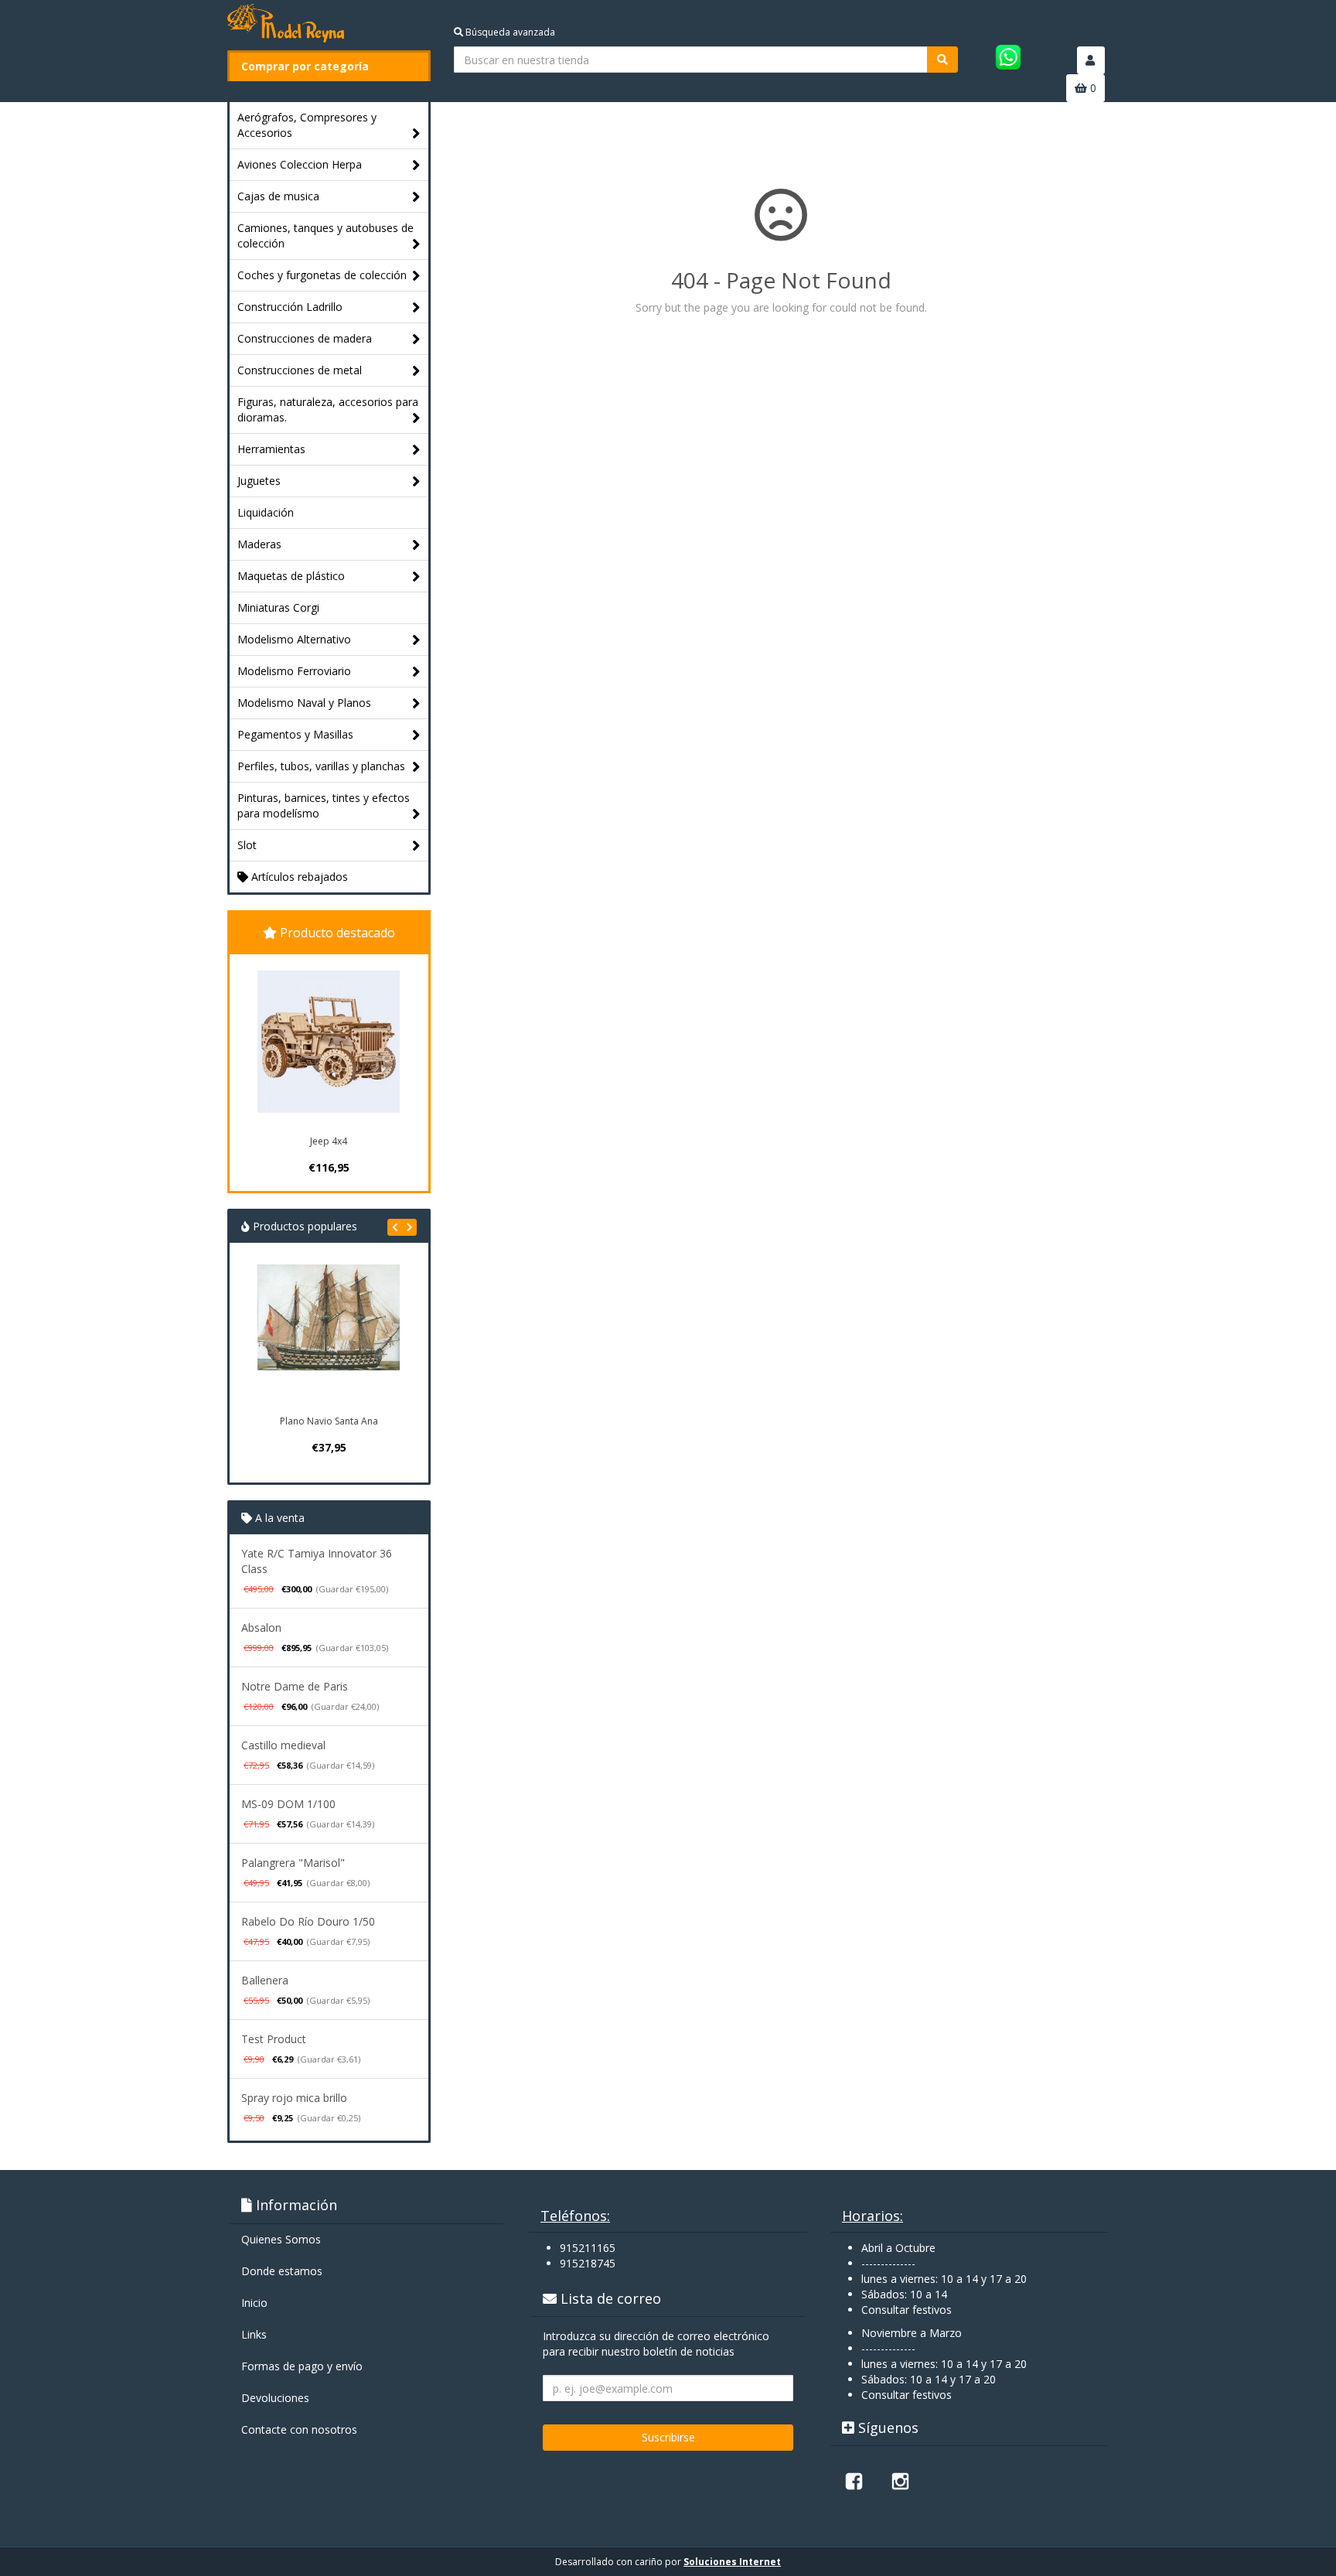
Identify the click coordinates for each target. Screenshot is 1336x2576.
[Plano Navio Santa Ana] (329, 1336)
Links (254, 2334)
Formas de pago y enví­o (302, 2366)
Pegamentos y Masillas (295, 734)
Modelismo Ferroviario (294, 671)
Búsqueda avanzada (509, 32)
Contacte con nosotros (299, 2429)
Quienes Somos (281, 2239)
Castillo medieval (283, 1745)
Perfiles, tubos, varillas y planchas (321, 766)
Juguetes (259, 481)
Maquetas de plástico (291, 576)
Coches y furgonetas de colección (322, 275)
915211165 (588, 2248)
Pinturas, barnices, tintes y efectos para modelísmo (324, 805)
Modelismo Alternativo (294, 639)
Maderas (259, 544)
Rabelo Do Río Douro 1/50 (308, 1921)
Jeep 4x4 (329, 1141)
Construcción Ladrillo (290, 307)
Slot (247, 845)
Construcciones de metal (300, 370)
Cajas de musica (278, 196)
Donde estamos (282, 2271)
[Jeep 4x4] (329, 1042)
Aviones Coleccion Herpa (300, 164)
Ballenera (265, 1980)
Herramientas (271, 449)
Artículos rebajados (298, 877)
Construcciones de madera (305, 338)
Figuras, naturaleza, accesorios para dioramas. (328, 409)
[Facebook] (854, 2481)
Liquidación (266, 512)
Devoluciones (275, 2398)
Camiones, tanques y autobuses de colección (325, 235)
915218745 (588, 2263)
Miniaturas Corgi (278, 607)
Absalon (261, 1627)
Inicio (254, 2303)
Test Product (274, 2039)
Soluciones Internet (732, 2562)
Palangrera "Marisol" (293, 1863)
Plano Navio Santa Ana (329, 1421)
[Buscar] (942, 60)
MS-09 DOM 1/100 (288, 1804)
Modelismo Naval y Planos (304, 703)
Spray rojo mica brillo (294, 2098)
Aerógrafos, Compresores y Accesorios (307, 125)
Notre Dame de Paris (295, 1686)
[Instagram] (900, 2481)
